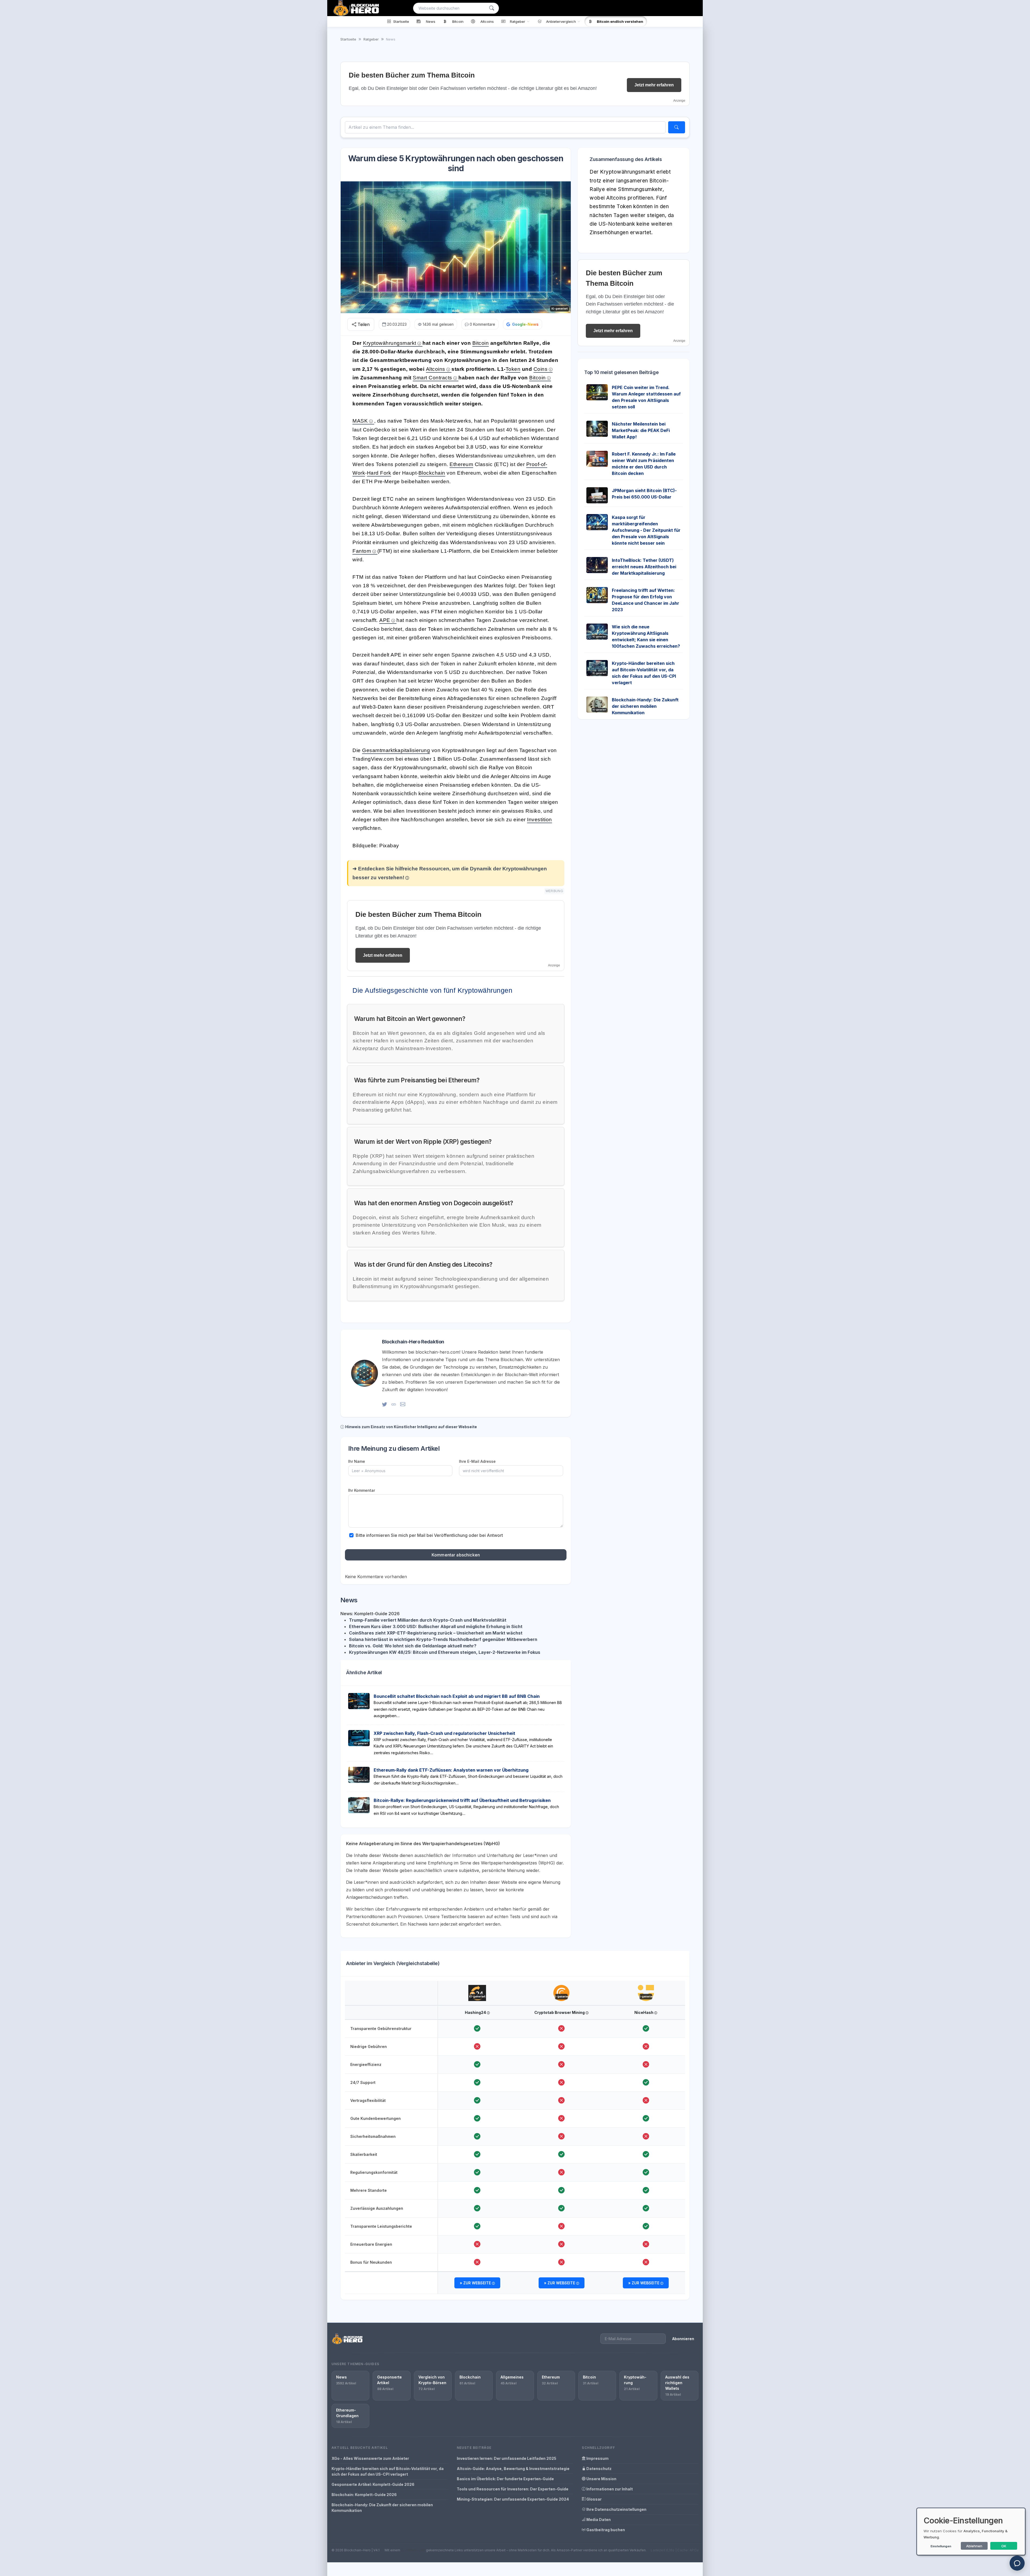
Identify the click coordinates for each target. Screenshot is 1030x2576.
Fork (386, 473)
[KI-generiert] (477, 1988)
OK (1004, 2546)
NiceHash (644, 2012)
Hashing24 (476, 2012)
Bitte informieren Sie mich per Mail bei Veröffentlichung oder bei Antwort (429, 1535)
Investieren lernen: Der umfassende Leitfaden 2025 (507, 2458)
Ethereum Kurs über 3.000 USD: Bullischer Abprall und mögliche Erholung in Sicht (436, 1626)
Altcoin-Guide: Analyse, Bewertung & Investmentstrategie (513, 2469)
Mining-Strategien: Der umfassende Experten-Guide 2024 (513, 2499)
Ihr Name (357, 1461)
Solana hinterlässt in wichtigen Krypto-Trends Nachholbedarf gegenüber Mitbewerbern (443, 1639)
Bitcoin (481, 343)
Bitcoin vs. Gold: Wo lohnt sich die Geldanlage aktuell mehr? (413, 1646)
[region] (515, 2138)
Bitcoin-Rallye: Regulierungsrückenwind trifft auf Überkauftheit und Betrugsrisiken (462, 1800)
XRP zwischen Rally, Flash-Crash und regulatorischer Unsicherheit (444, 1733)
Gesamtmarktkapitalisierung (396, 750)
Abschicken (990, 612)
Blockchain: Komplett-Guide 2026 (364, 2495)
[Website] (394, 1404)
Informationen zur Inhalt (609, 2489)
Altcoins (436, 369)
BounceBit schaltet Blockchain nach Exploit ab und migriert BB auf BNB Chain (457, 1696)
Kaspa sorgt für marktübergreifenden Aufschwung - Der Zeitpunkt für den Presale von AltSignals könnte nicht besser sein (646, 530)
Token (513, 369)
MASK (360, 421)
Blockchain (432, 473)
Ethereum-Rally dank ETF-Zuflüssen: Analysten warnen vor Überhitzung (451, 1770)
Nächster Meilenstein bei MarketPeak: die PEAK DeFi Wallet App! (641, 430)
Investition (540, 820)
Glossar (594, 2499)
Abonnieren (683, 2339)
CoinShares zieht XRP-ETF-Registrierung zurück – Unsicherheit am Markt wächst (436, 1633)
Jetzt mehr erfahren (654, 85)
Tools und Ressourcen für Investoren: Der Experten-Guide (513, 2489)
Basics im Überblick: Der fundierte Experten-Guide (505, 2479)
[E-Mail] (403, 1404)
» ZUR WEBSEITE (476, 2283)
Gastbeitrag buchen (605, 2530)
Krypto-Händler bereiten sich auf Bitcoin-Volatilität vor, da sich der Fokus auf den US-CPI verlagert (388, 2471)
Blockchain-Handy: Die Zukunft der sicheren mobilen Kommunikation (645, 706)
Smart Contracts (433, 378)
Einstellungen (941, 2546)
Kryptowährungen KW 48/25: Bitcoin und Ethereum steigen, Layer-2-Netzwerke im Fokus (445, 1652)
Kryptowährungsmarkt (390, 343)
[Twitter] (385, 1404)
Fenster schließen (992, 629)
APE (385, 620)
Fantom (362, 551)
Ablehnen (974, 2546)
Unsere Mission (601, 2479)
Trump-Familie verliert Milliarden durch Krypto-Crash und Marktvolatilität (428, 1620)
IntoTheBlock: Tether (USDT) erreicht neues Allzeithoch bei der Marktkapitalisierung (644, 567)
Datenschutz (599, 2469)
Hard (374, 473)
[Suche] (492, 8)
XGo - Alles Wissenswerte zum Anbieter (370, 2458)
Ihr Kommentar (362, 1490)
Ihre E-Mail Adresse (477, 1461)
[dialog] (971, 2532)
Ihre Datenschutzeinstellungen (616, 2509)
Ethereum (461, 464)
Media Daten (598, 2520)
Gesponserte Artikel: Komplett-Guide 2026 (373, 2484)
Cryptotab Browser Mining (560, 2012)
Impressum (597, 2458)
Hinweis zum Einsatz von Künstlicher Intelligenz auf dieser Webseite (411, 1427)
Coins (541, 369)
